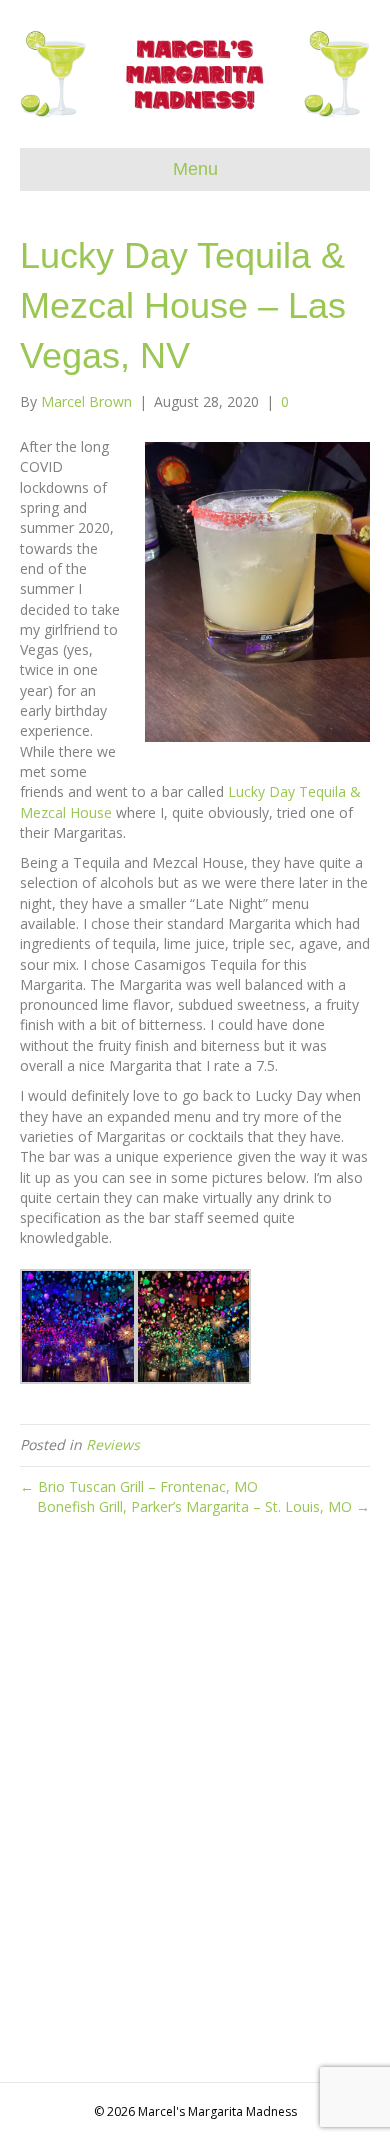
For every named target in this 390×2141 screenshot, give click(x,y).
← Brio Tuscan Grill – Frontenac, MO (139, 1486)
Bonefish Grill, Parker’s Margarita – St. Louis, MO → (203, 1506)
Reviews (113, 1444)
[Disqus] (195, 1807)
